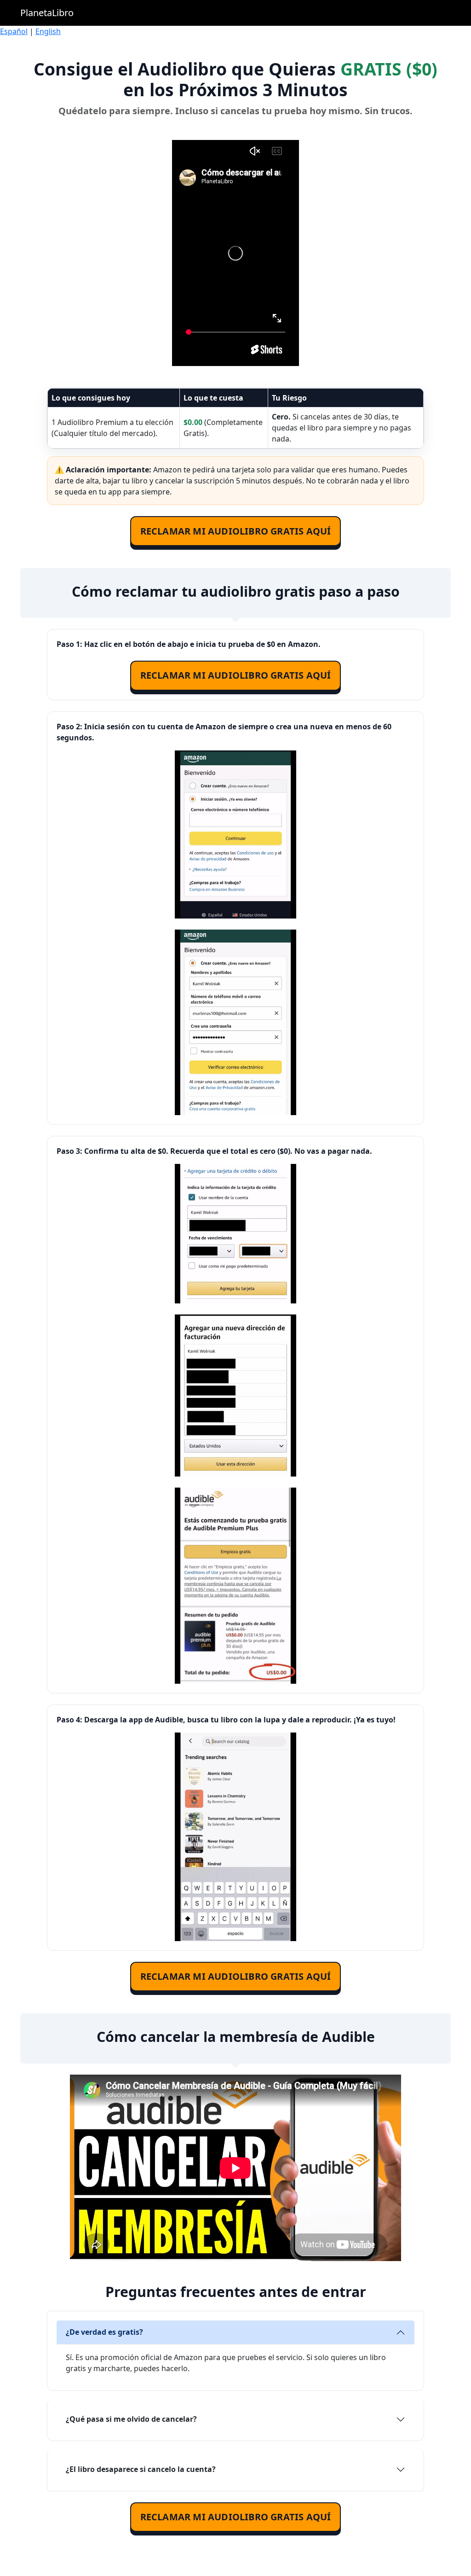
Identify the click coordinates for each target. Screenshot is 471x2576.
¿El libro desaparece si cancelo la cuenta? (141, 2469)
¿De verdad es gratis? (104, 2332)
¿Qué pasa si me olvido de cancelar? (131, 2419)
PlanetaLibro (47, 13)
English (48, 31)
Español (14, 31)
